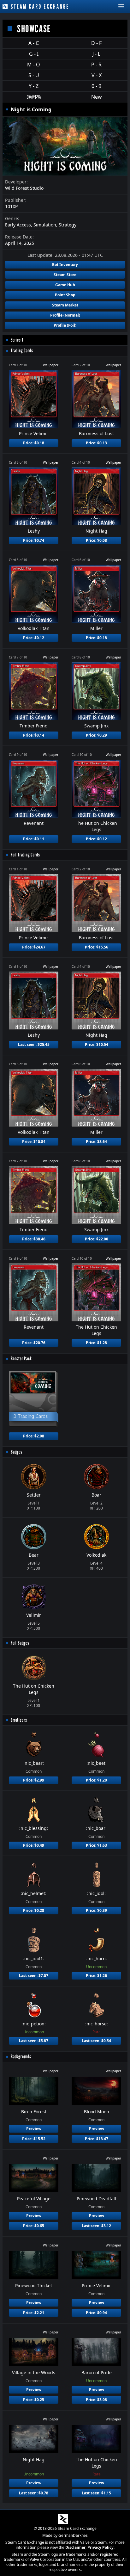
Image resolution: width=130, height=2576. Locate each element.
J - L (96, 54)
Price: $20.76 (34, 1343)
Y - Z (34, 86)
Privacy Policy (100, 2547)
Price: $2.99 (34, 1780)
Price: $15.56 (97, 947)
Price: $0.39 (96, 1910)
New (97, 97)
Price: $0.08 (96, 540)
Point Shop (65, 295)
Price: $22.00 (97, 1239)
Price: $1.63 (96, 1845)
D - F (96, 43)
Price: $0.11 (34, 839)
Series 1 (17, 340)
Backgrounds (21, 2057)
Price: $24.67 (34, 947)
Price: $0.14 (34, 735)
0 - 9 (96, 86)
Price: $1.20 (96, 1780)
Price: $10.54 (97, 1044)
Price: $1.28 (96, 1343)
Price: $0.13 (96, 443)
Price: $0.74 (34, 540)
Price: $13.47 (97, 2139)
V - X (97, 75)
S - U (34, 75)
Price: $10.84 (34, 1142)
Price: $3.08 (96, 2400)
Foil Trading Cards (25, 855)
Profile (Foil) (65, 325)
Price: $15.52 (34, 2139)
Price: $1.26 (96, 1976)
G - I (34, 54)
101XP (11, 206)
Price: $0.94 (96, 2313)
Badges (17, 1452)
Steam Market (65, 305)
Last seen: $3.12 (96, 2226)
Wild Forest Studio (24, 188)
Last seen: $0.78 (34, 2493)
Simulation (45, 225)
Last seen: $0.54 (96, 2041)
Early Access (18, 225)
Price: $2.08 (34, 1436)
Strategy (68, 225)
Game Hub (65, 285)
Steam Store (65, 275)
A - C (34, 43)
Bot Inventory (65, 265)
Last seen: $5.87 (34, 2041)
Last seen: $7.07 (34, 1976)
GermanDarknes (73, 2535)
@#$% (34, 97)
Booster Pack (21, 1359)
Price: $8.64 (96, 1142)
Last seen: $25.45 (34, 1044)
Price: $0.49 (34, 1845)
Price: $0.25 (34, 2400)
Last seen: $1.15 (96, 2493)
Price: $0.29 (96, 735)
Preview (34, 2129)
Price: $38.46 (34, 1239)
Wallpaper (51, 365)
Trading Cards (22, 351)
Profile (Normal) (65, 315)
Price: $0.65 (34, 2226)
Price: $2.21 (34, 2313)
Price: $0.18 (34, 443)
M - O (34, 65)
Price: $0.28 (34, 1910)
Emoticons (19, 1720)
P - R (96, 65)
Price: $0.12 (34, 638)
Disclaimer (75, 2547)
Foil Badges (20, 1643)
